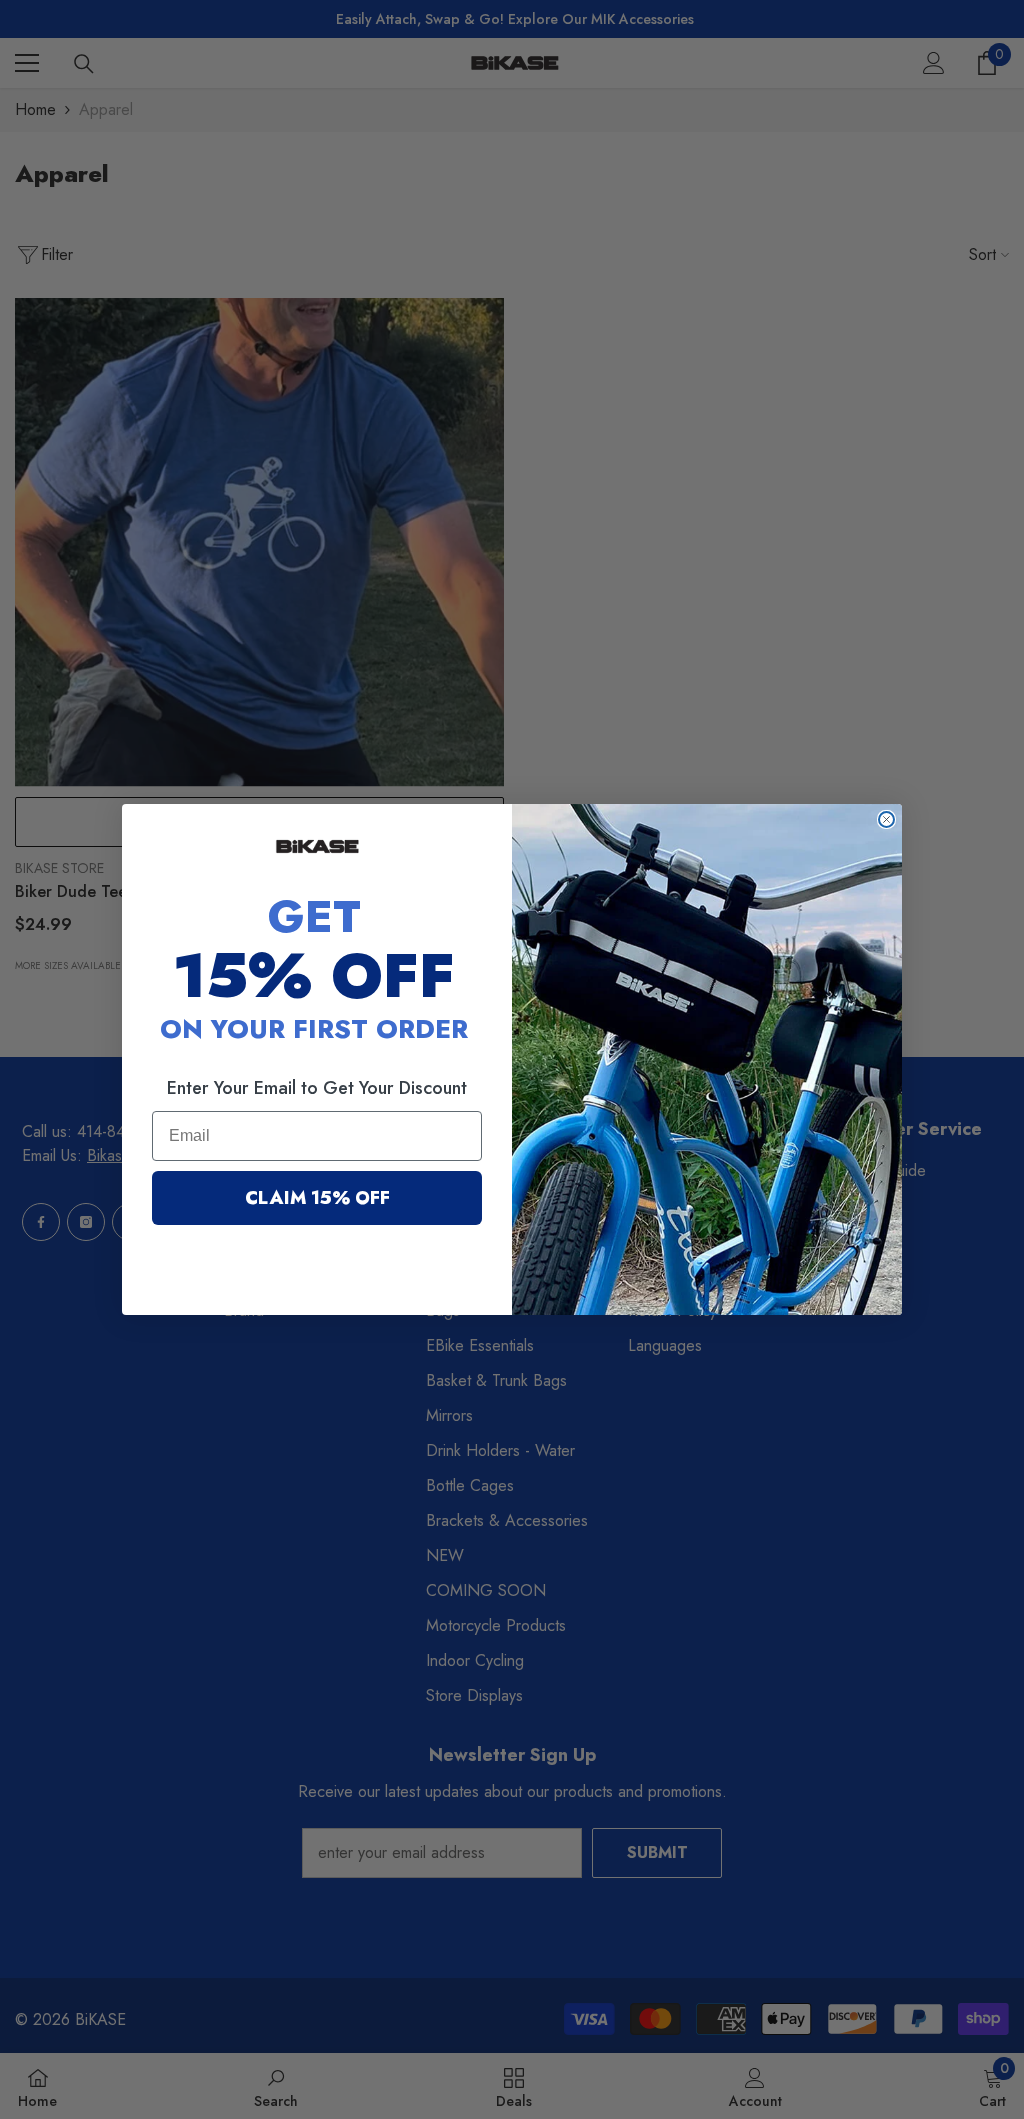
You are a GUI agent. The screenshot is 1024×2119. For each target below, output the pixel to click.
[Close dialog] (886, 819)
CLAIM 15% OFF (317, 1198)
